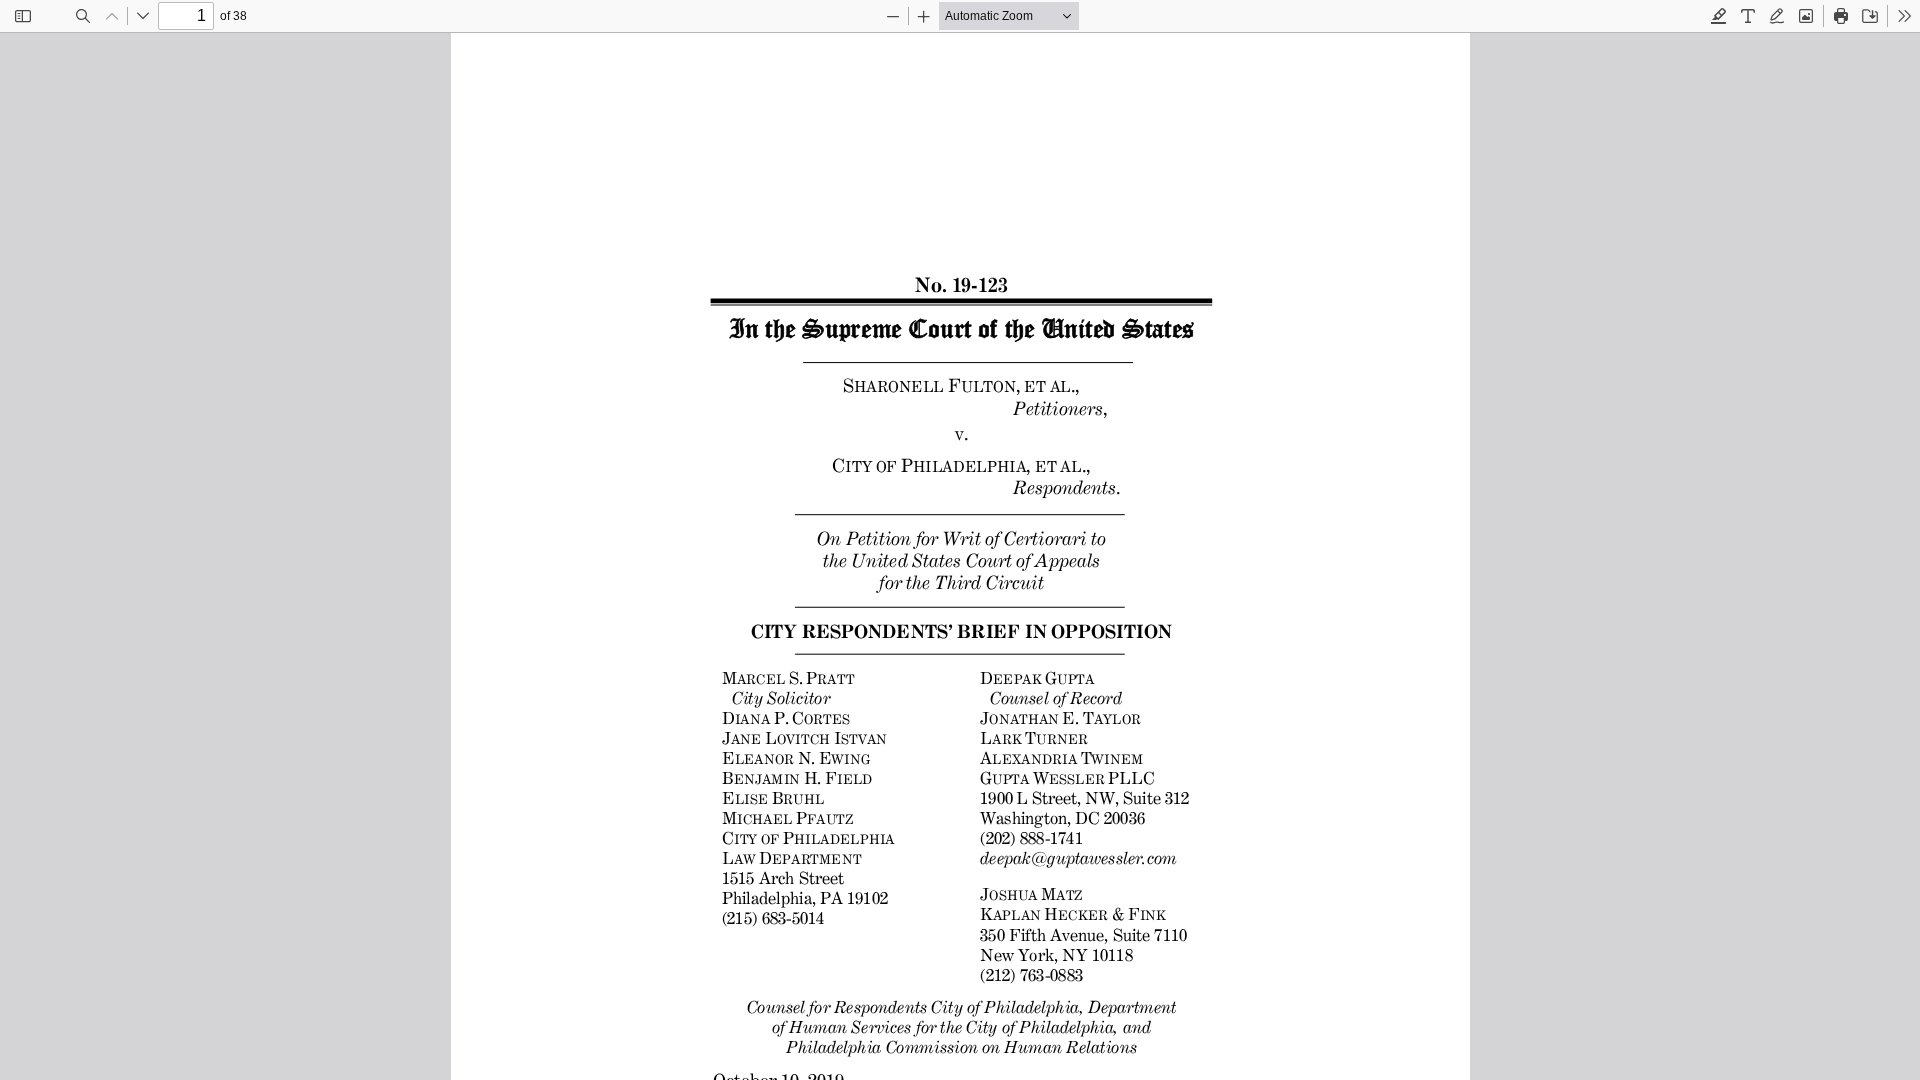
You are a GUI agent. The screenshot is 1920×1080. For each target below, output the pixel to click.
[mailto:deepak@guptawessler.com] (1077, 856)
